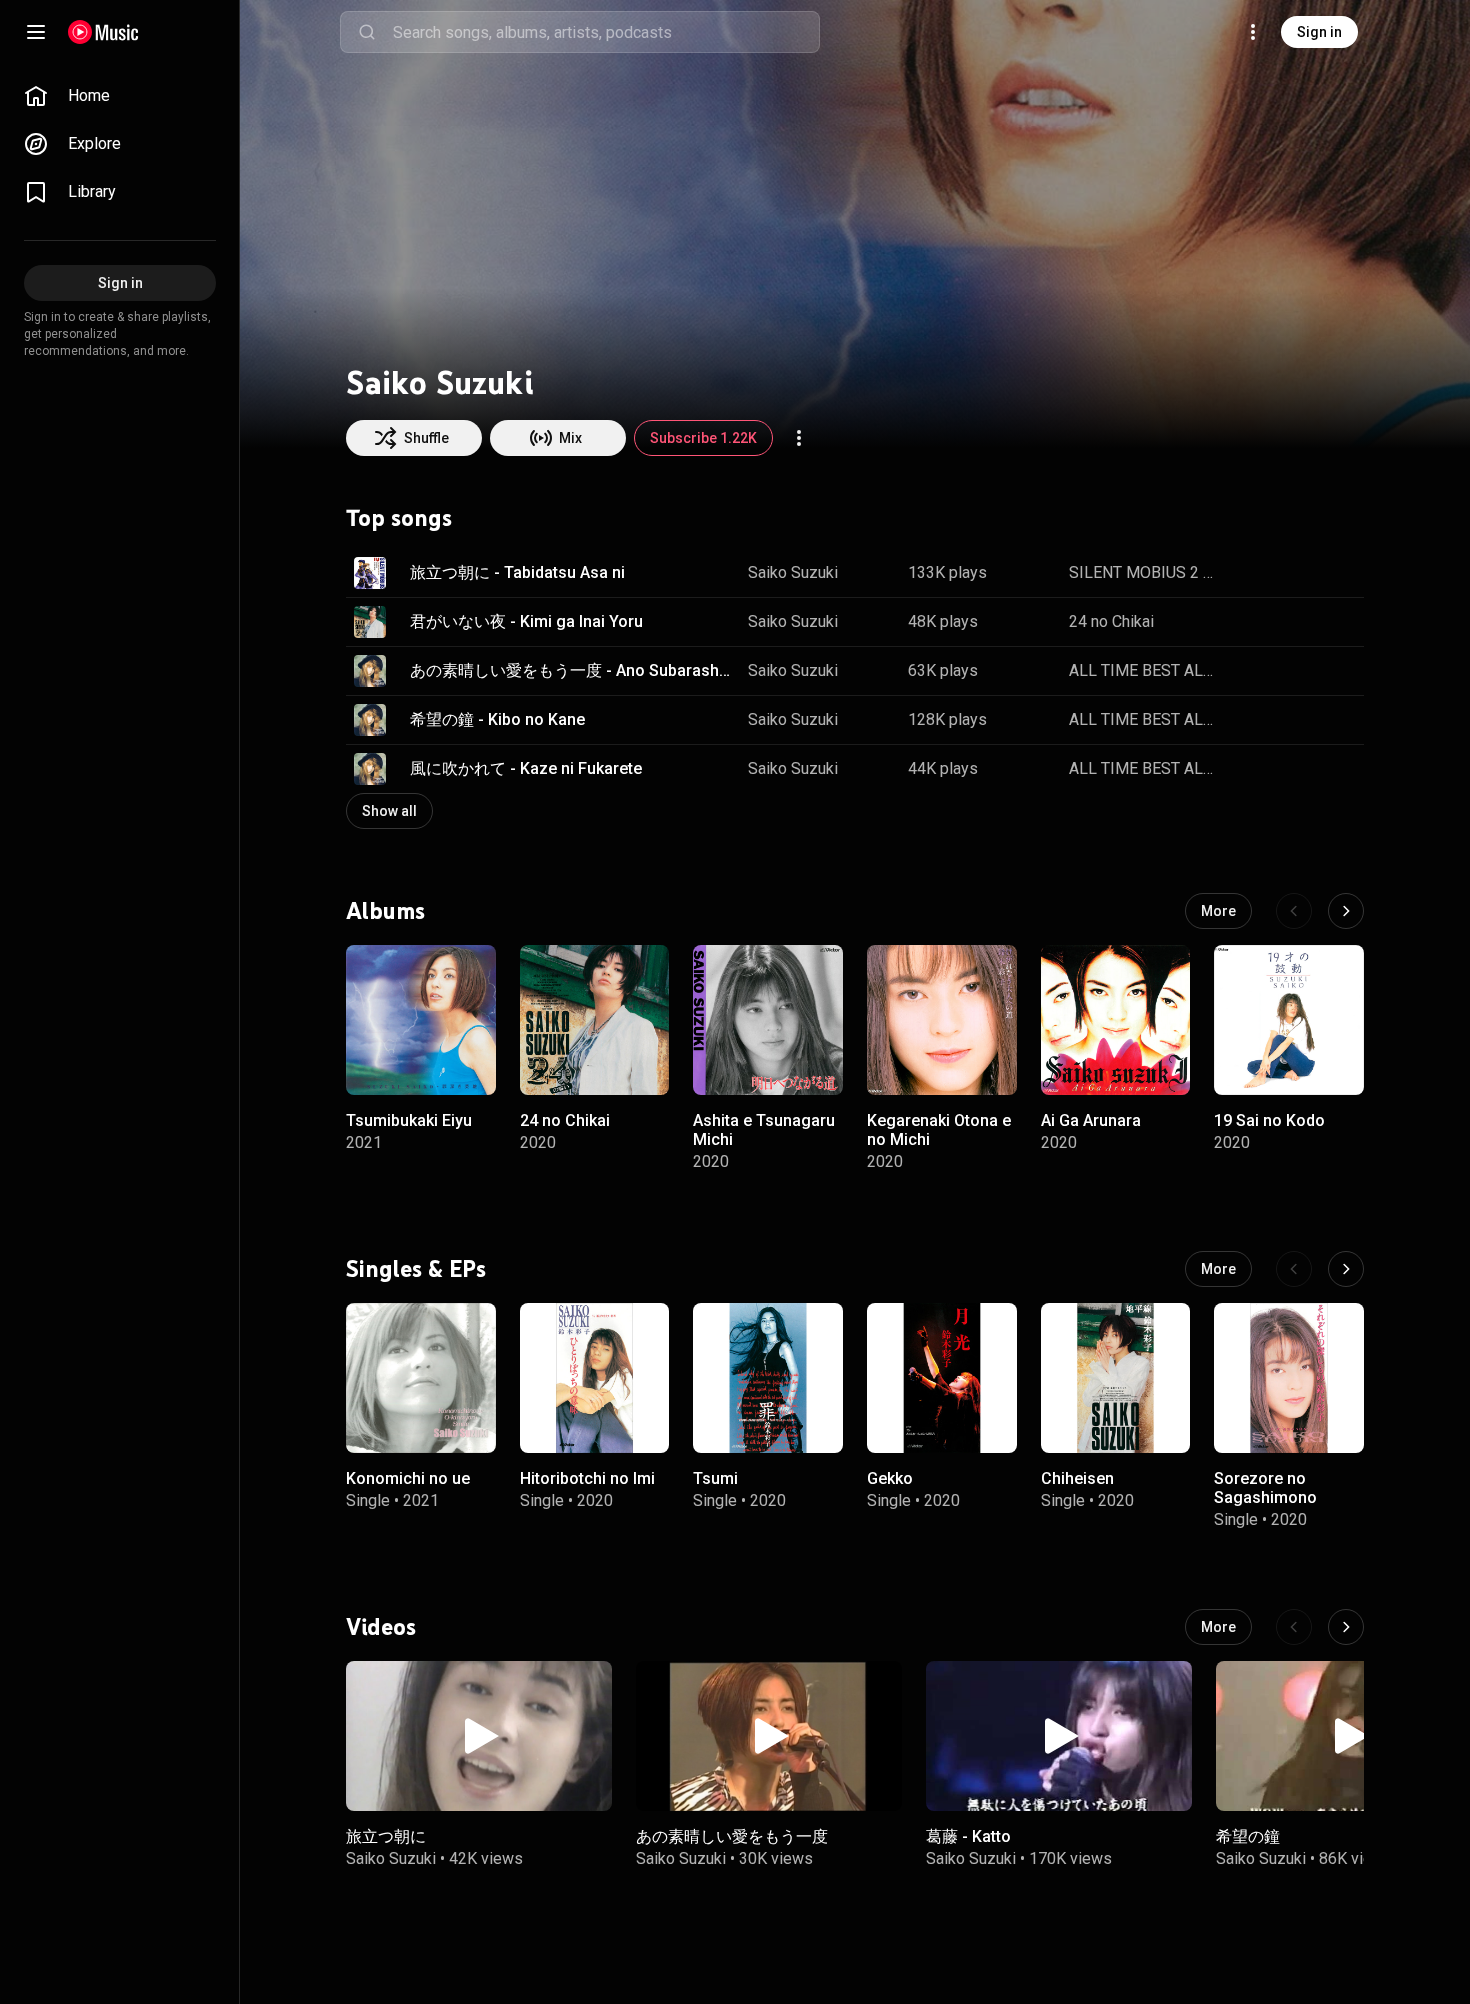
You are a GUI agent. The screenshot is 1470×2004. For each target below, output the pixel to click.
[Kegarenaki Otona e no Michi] (942, 1020)
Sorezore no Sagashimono (1265, 1487)
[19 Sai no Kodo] (1289, 1020)
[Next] (1346, 911)
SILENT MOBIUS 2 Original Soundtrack (1142, 572)
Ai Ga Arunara (1091, 1119)
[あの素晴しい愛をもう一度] (769, 1736)
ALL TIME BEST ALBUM (1142, 670)
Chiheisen (1077, 1477)
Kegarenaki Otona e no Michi (939, 1129)
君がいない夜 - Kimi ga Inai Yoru (526, 621)
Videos (381, 1627)
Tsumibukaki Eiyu (409, 1119)
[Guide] (36, 32)
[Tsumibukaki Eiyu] (421, 1020)
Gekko (890, 1477)
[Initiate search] (367, 32)
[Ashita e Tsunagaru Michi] (768, 1020)
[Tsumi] (768, 1378)
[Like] (1248, 573)
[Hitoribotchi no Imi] (595, 1378)
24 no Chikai (1111, 621)
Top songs (399, 518)
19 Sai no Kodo (1269, 1119)
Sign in (1319, 32)
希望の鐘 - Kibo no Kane (497, 719)
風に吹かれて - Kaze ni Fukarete (526, 768)
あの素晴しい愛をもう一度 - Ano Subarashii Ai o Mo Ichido (571, 670)
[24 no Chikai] (595, 1020)
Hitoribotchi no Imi (587, 1477)
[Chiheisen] (1116, 1378)
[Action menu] (799, 438)
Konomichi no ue (408, 1477)
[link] (120, 96)
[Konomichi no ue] (421, 1378)
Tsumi (715, 1477)
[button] (370, 573)
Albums (385, 910)
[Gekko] (942, 1378)
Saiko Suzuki (793, 572)
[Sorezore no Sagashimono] (1289, 1378)
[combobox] (606, 32)
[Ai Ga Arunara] (1116, 1020)
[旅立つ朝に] (479, 1736)
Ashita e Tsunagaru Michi (764, 1129)
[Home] (103, 32)
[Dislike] (1286, 573)
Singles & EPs (416, 1268)
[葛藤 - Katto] (1059, 1736)
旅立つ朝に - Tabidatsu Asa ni (517, 572)
